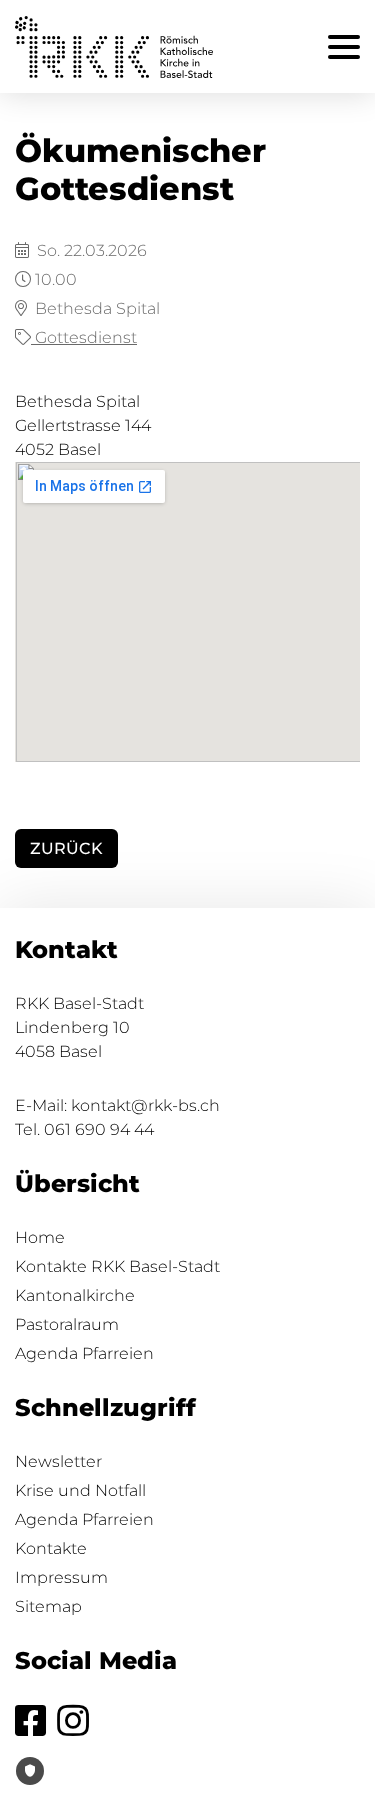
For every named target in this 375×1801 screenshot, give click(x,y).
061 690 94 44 (99, 1129)
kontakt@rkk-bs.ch (145, 1105)
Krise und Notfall (80, 1490)
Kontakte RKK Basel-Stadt (117, 1266)
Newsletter (58, 1461)
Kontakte (51, 1548)
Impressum (61, 1577)
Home (40, 1237)
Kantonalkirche (75, 1295)
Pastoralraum (67, 1324)
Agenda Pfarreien (84, 1353)
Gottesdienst (84, 337)
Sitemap (48, 1606)
